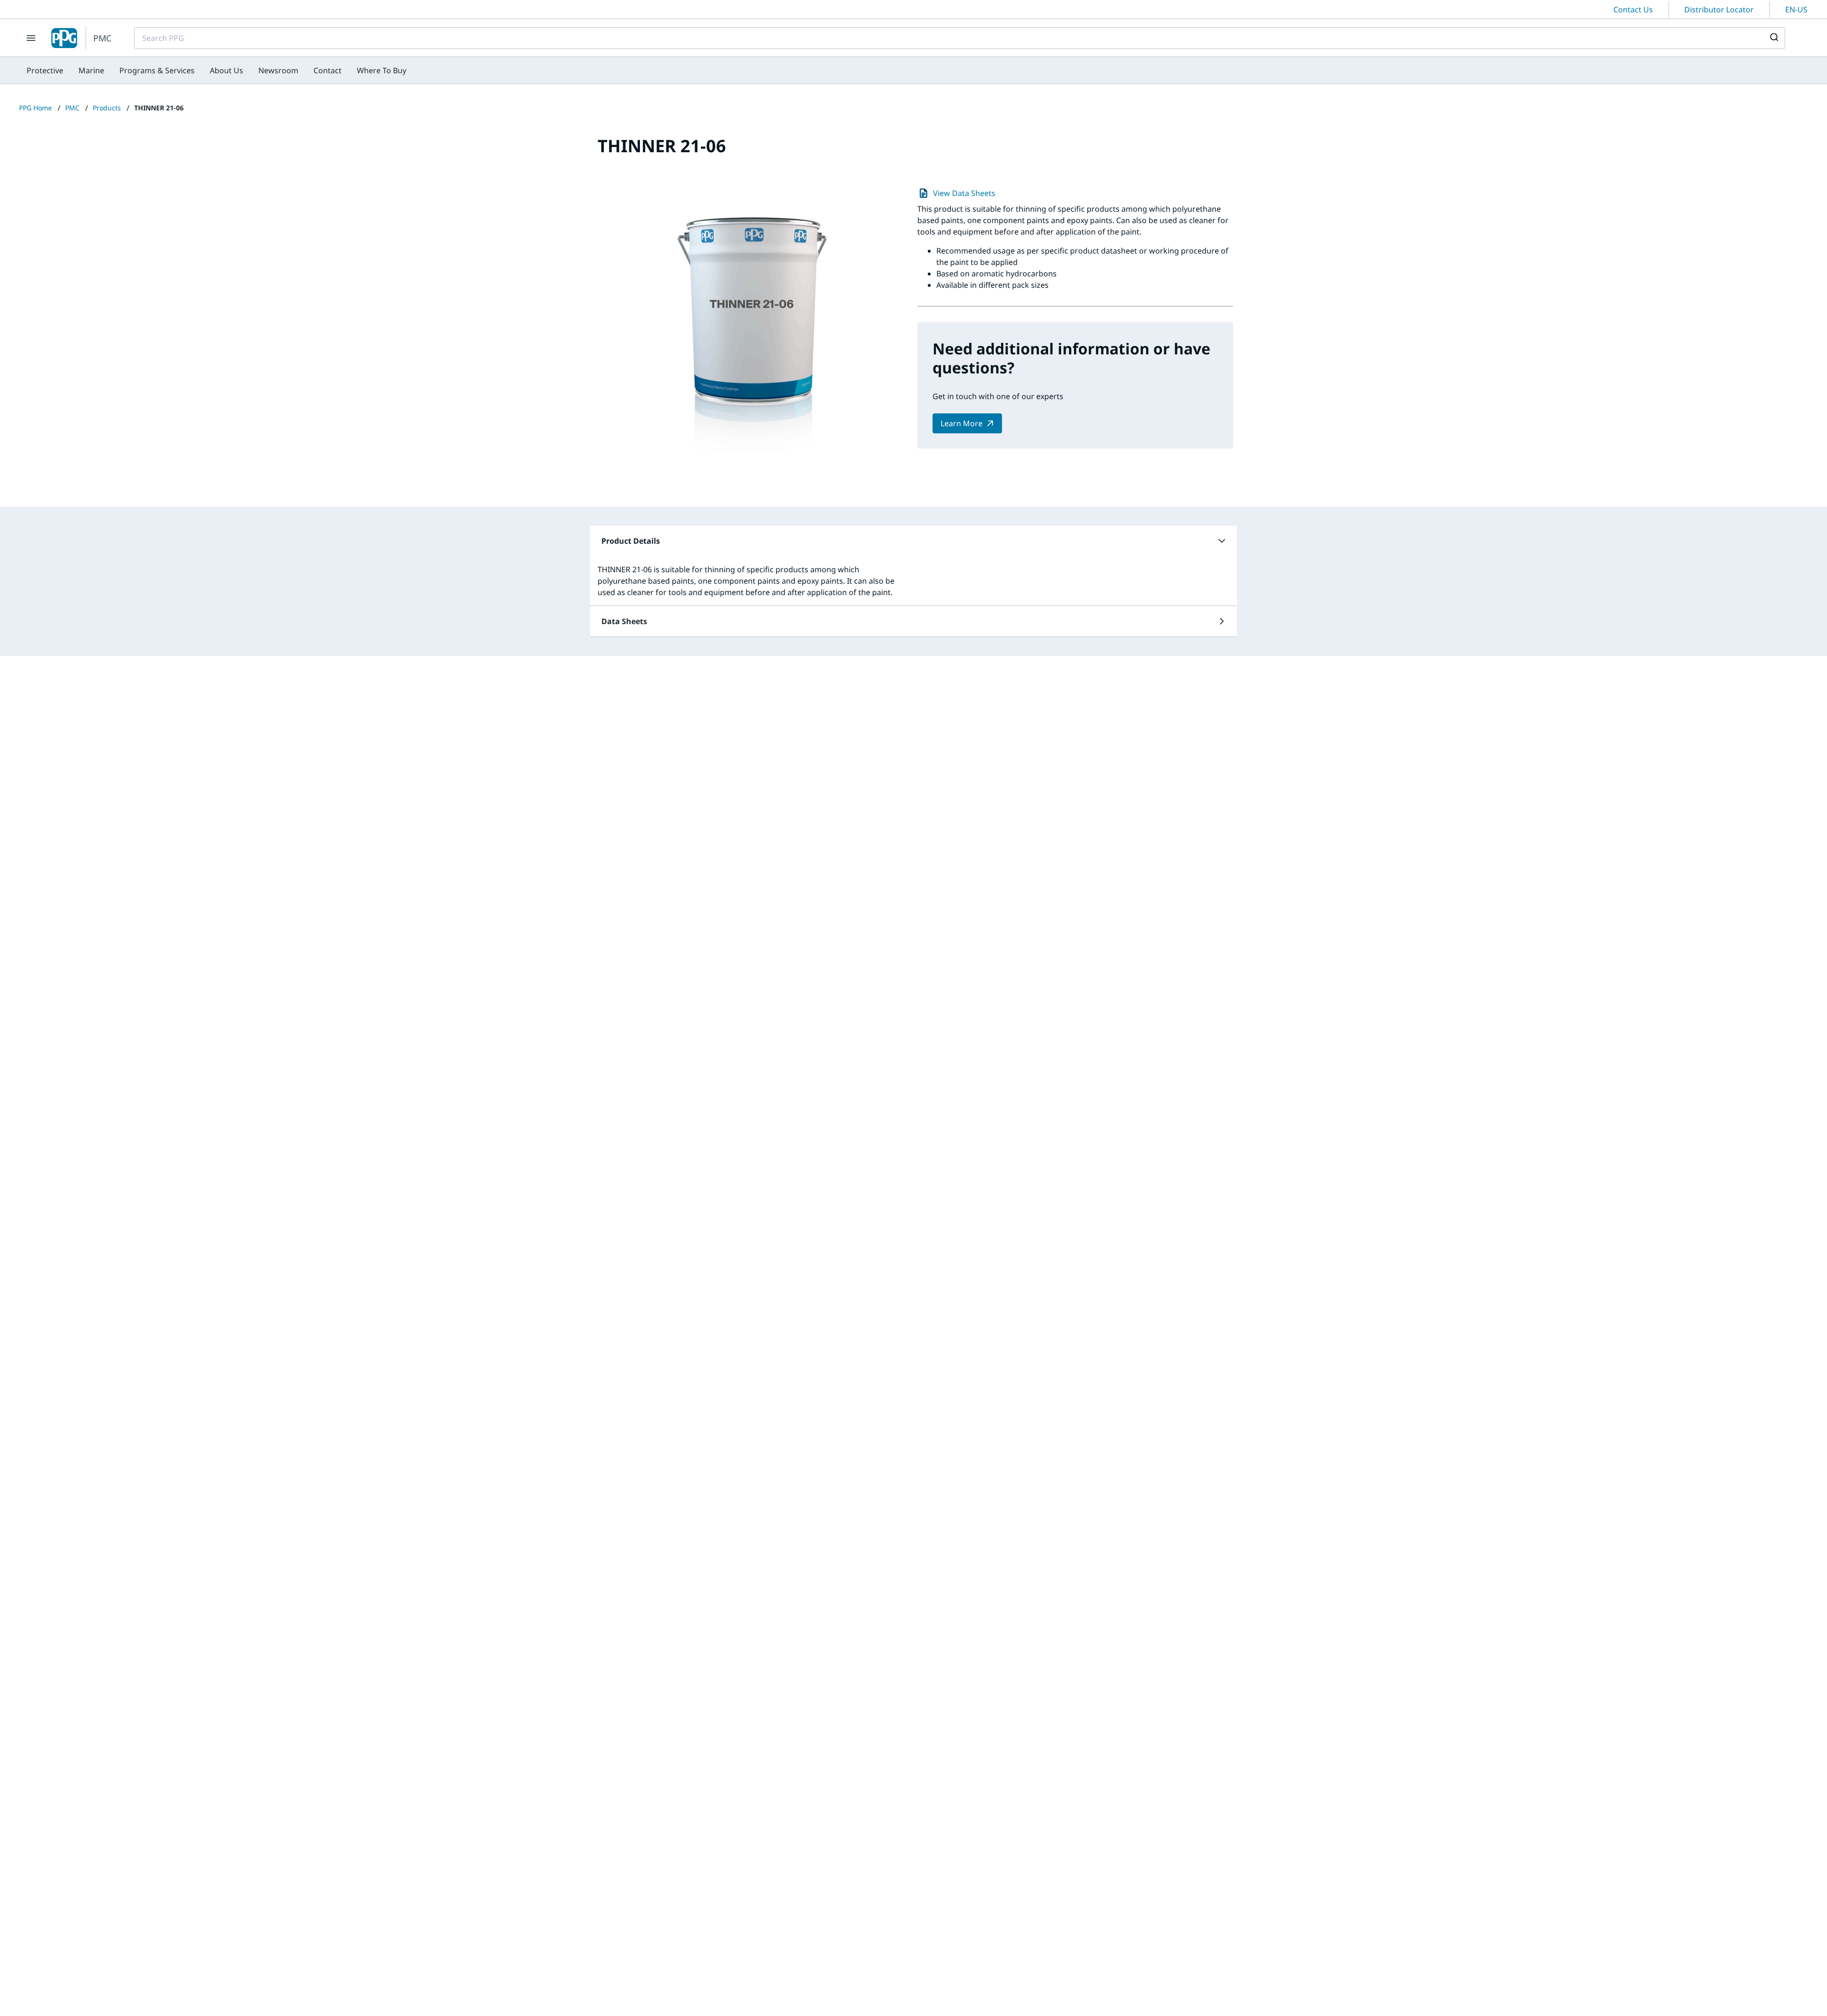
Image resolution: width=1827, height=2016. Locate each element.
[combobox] (960, 38)
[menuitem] (45, 70)
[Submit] (1773, 38)
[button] (913, 541)
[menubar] (216, 70)
